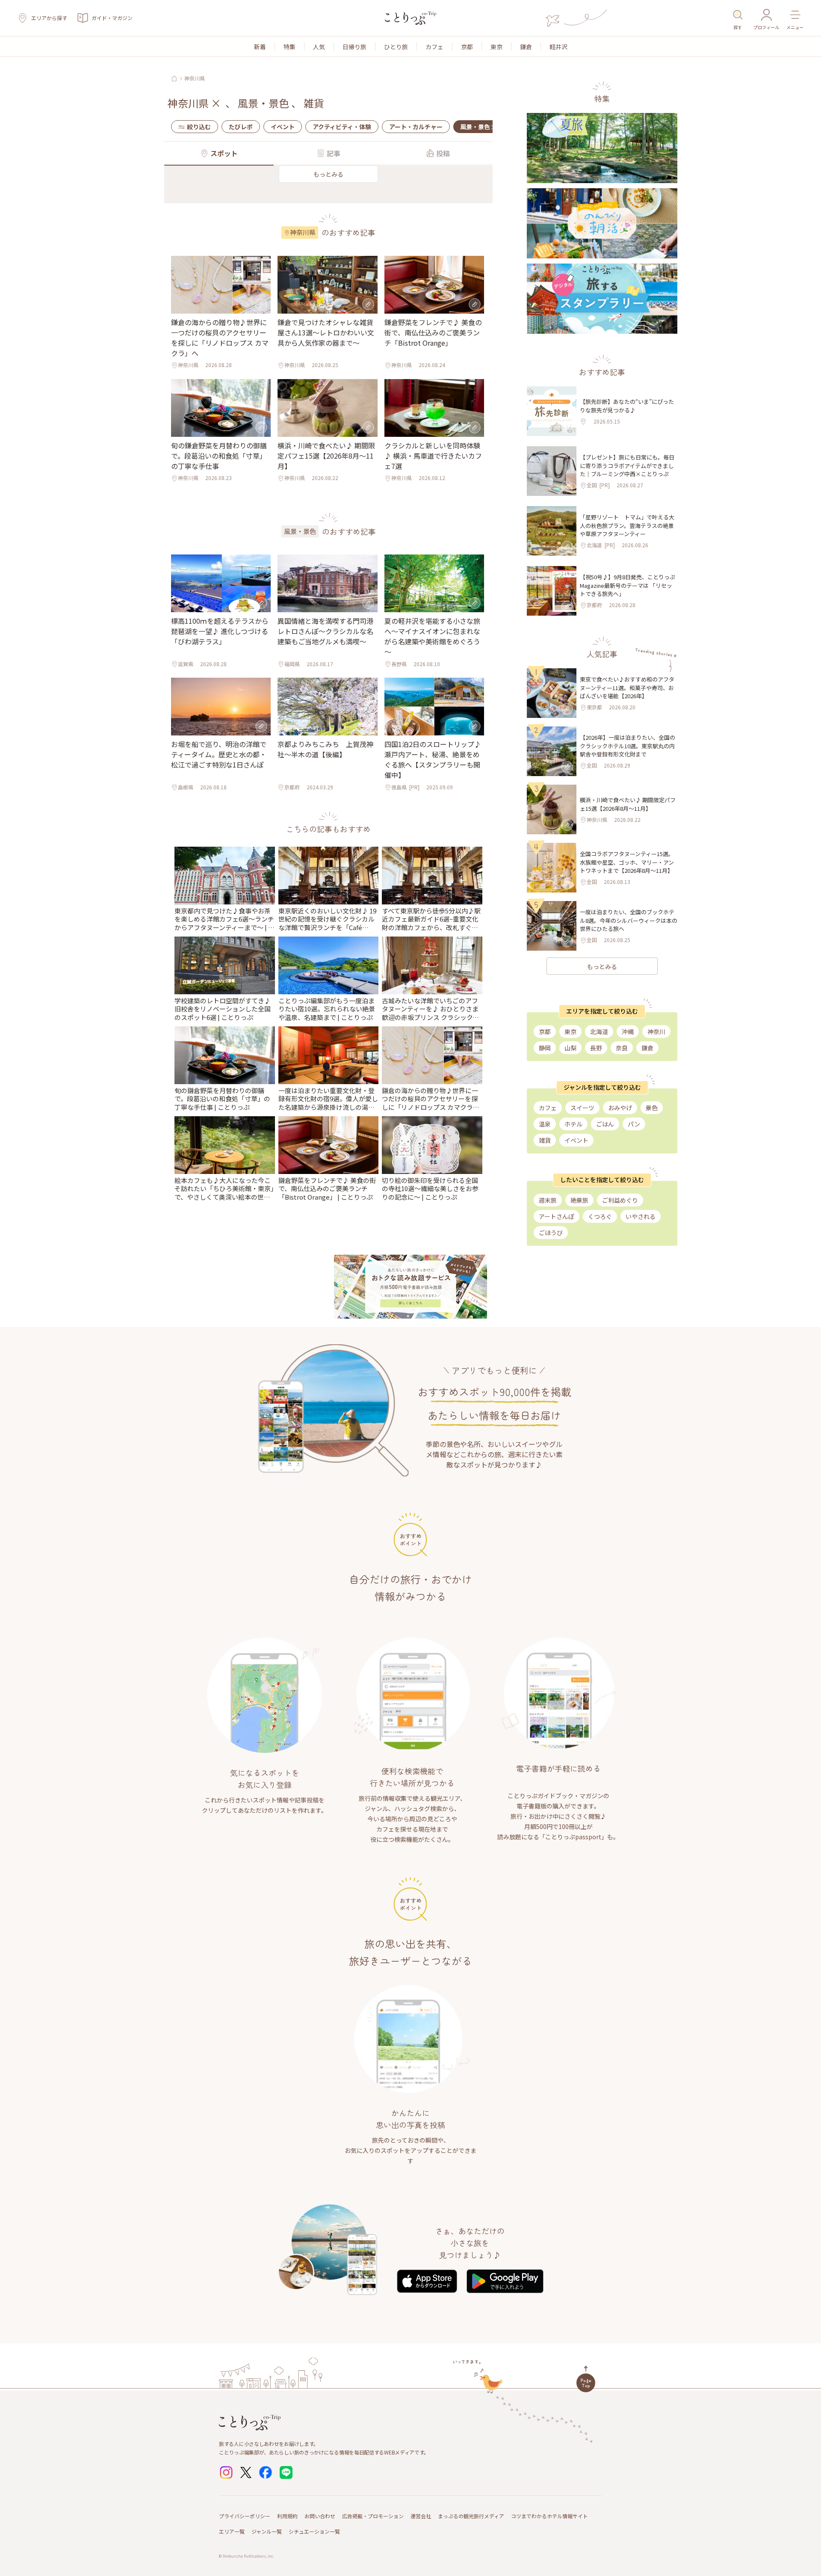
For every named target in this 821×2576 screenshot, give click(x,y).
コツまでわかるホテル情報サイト (549, 2516)
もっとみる (328, 174)
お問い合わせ (320, 2516)
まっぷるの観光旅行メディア (471, 2516)
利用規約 (287, 2516)
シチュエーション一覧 (314, 2531)
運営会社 (421, 2516)
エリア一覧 (232, 2531)
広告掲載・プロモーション (373, 2516)
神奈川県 (195, 78)
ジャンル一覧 (267, 2531)
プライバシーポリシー (245, 2516)
